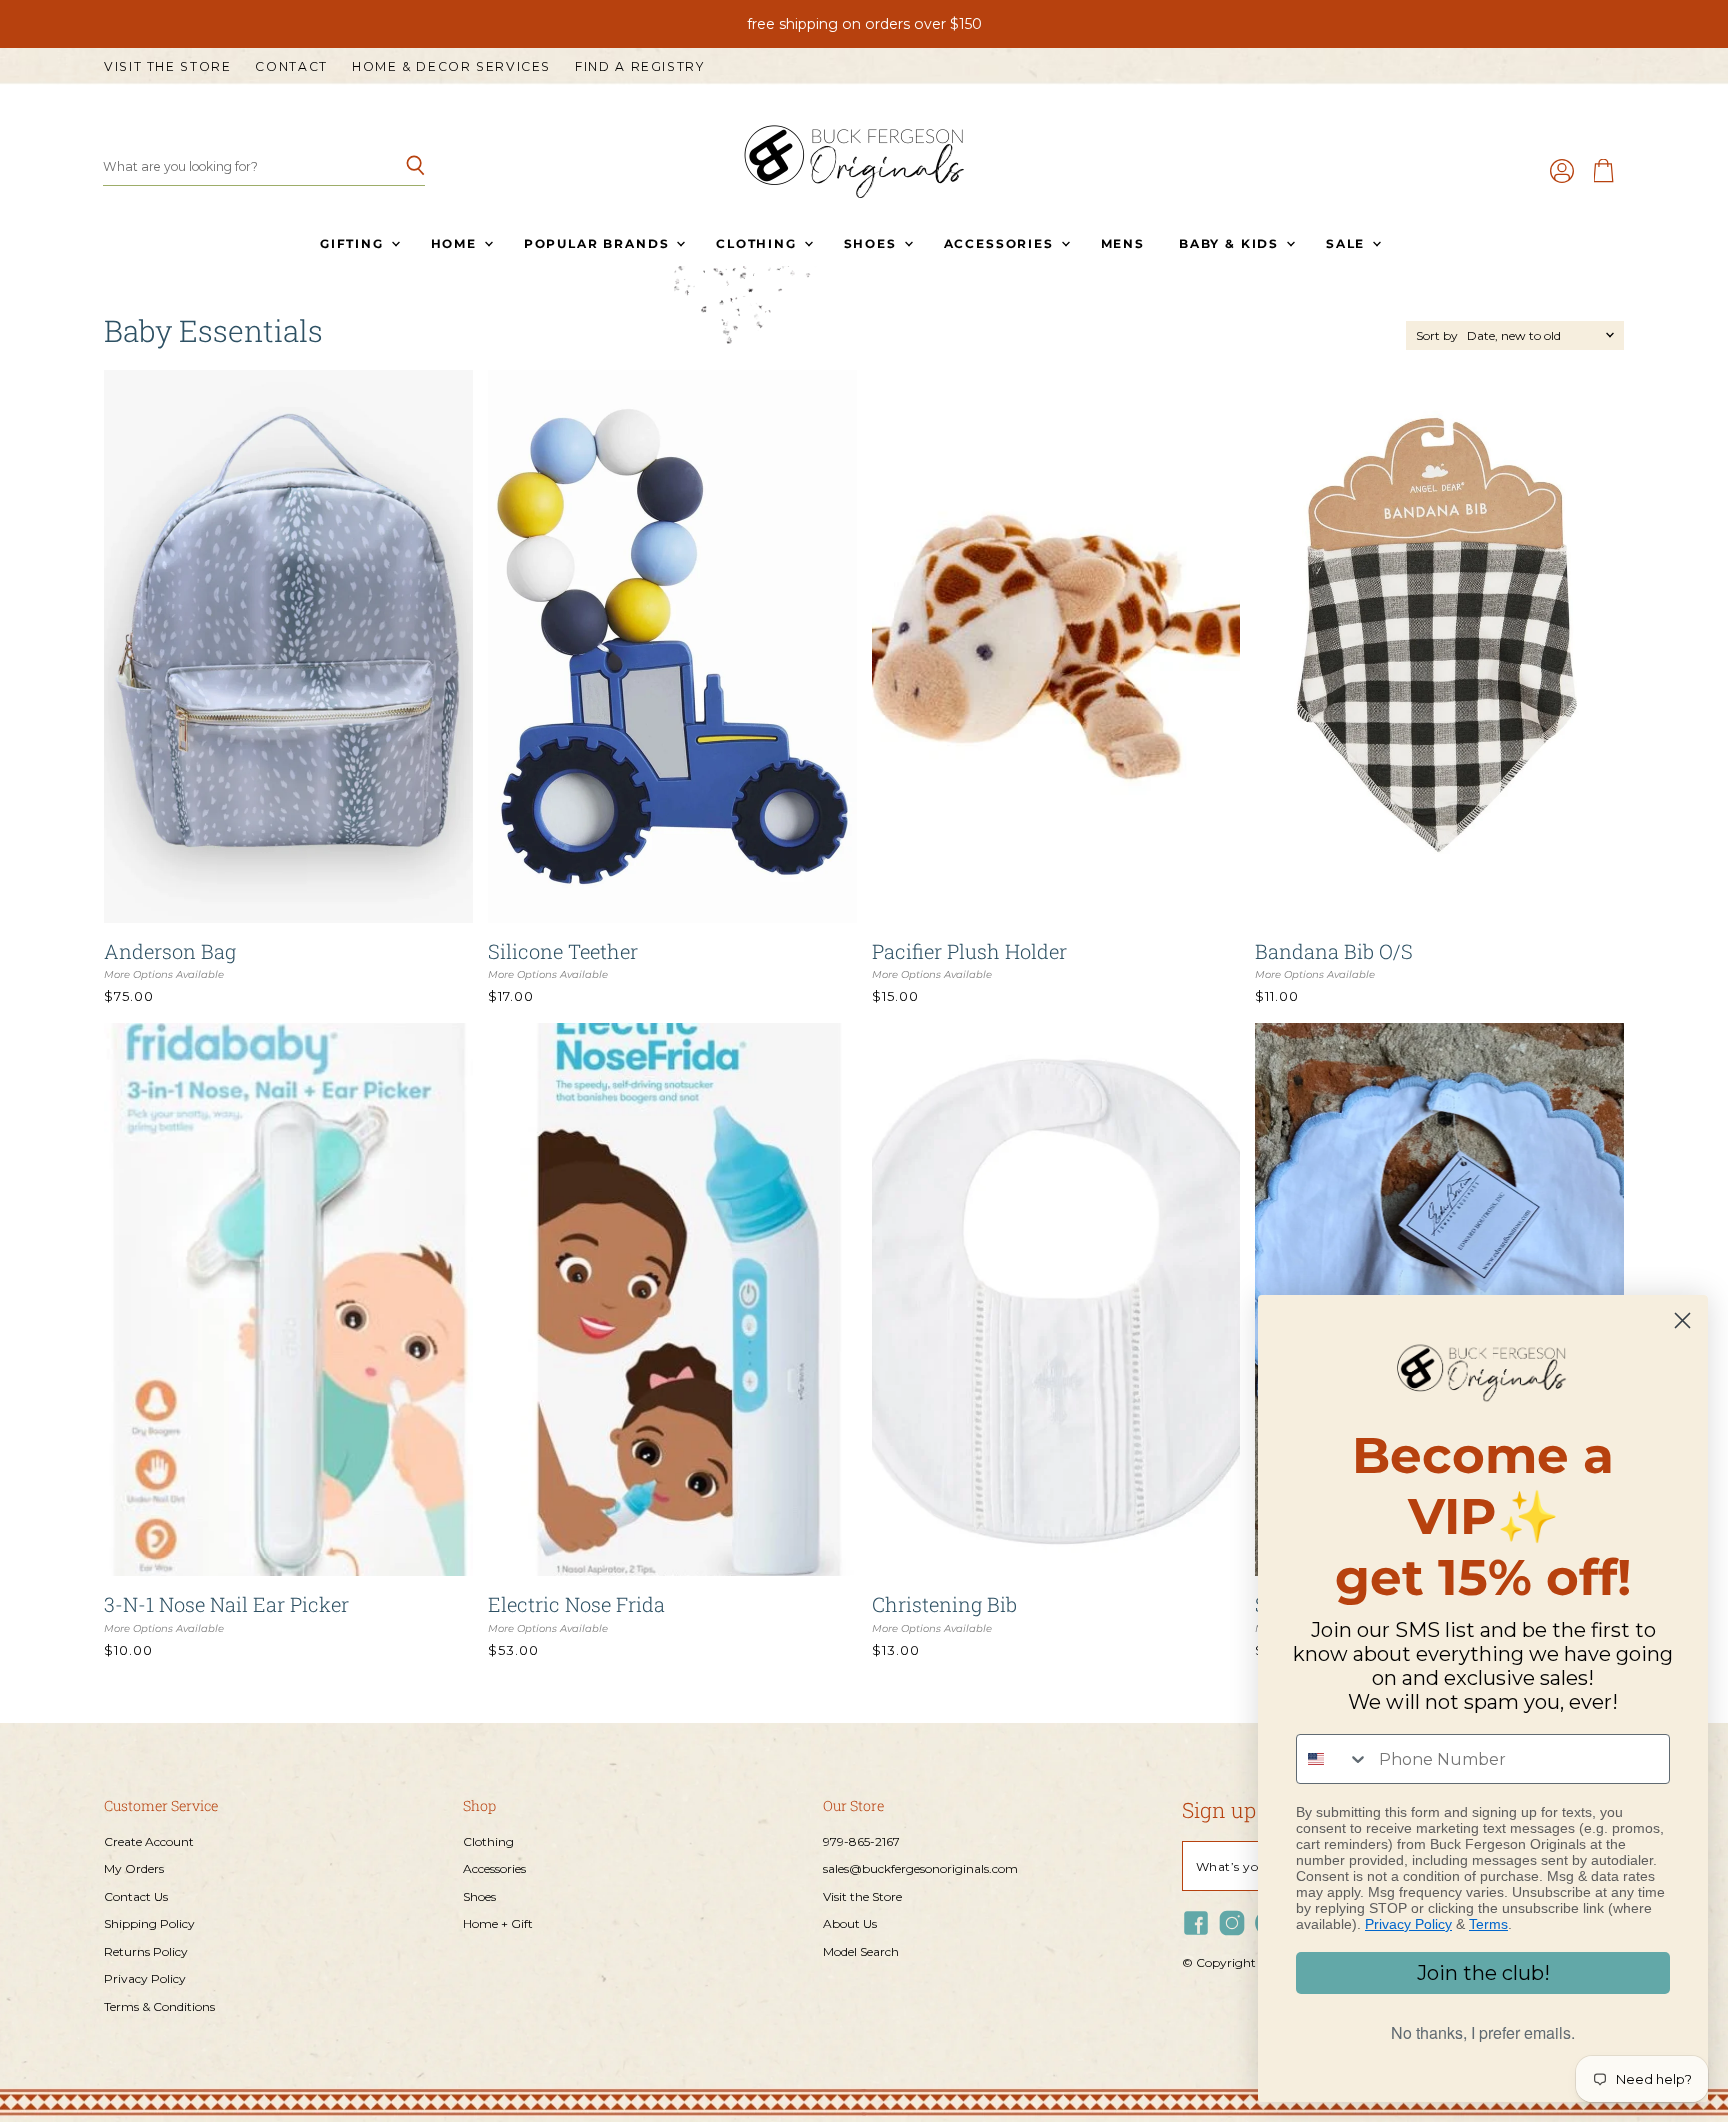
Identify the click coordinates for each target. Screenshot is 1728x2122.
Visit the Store (167, 67)
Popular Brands (599, 243)
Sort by (1437, 336)
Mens (1123, 243)
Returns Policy (146, 1951)
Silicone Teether (563, 951)
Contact (291, 67)
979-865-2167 (861, 1841)
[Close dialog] (1682, 1320)
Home (456, 243)
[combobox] (1333, 1759)
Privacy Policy (145, 1978)
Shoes (873, 243)
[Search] (398, 167)
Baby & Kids (1231, 243)
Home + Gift (498, 1923)
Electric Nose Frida (576, 1604)
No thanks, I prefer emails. (1483, 2032)
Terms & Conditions (159, 2006)
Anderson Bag (170, 951)
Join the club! (1483, 1973)
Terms (1488, 1924)
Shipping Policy (149, 1923)
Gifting (354, 243)
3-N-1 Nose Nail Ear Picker (226, 1604)
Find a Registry (639, 67)
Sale (1348, 243)
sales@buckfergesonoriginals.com (920, 1868)
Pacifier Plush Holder (969, 951)
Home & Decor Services (451, 67)
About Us (850, 1923)
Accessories (1001, 243)
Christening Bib (944, 1604)
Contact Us (136, 1896)
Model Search (861, 1951)
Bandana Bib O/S (1334, 951)
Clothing (758, 243)
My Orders (134, 1868)
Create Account (149, 1841)
